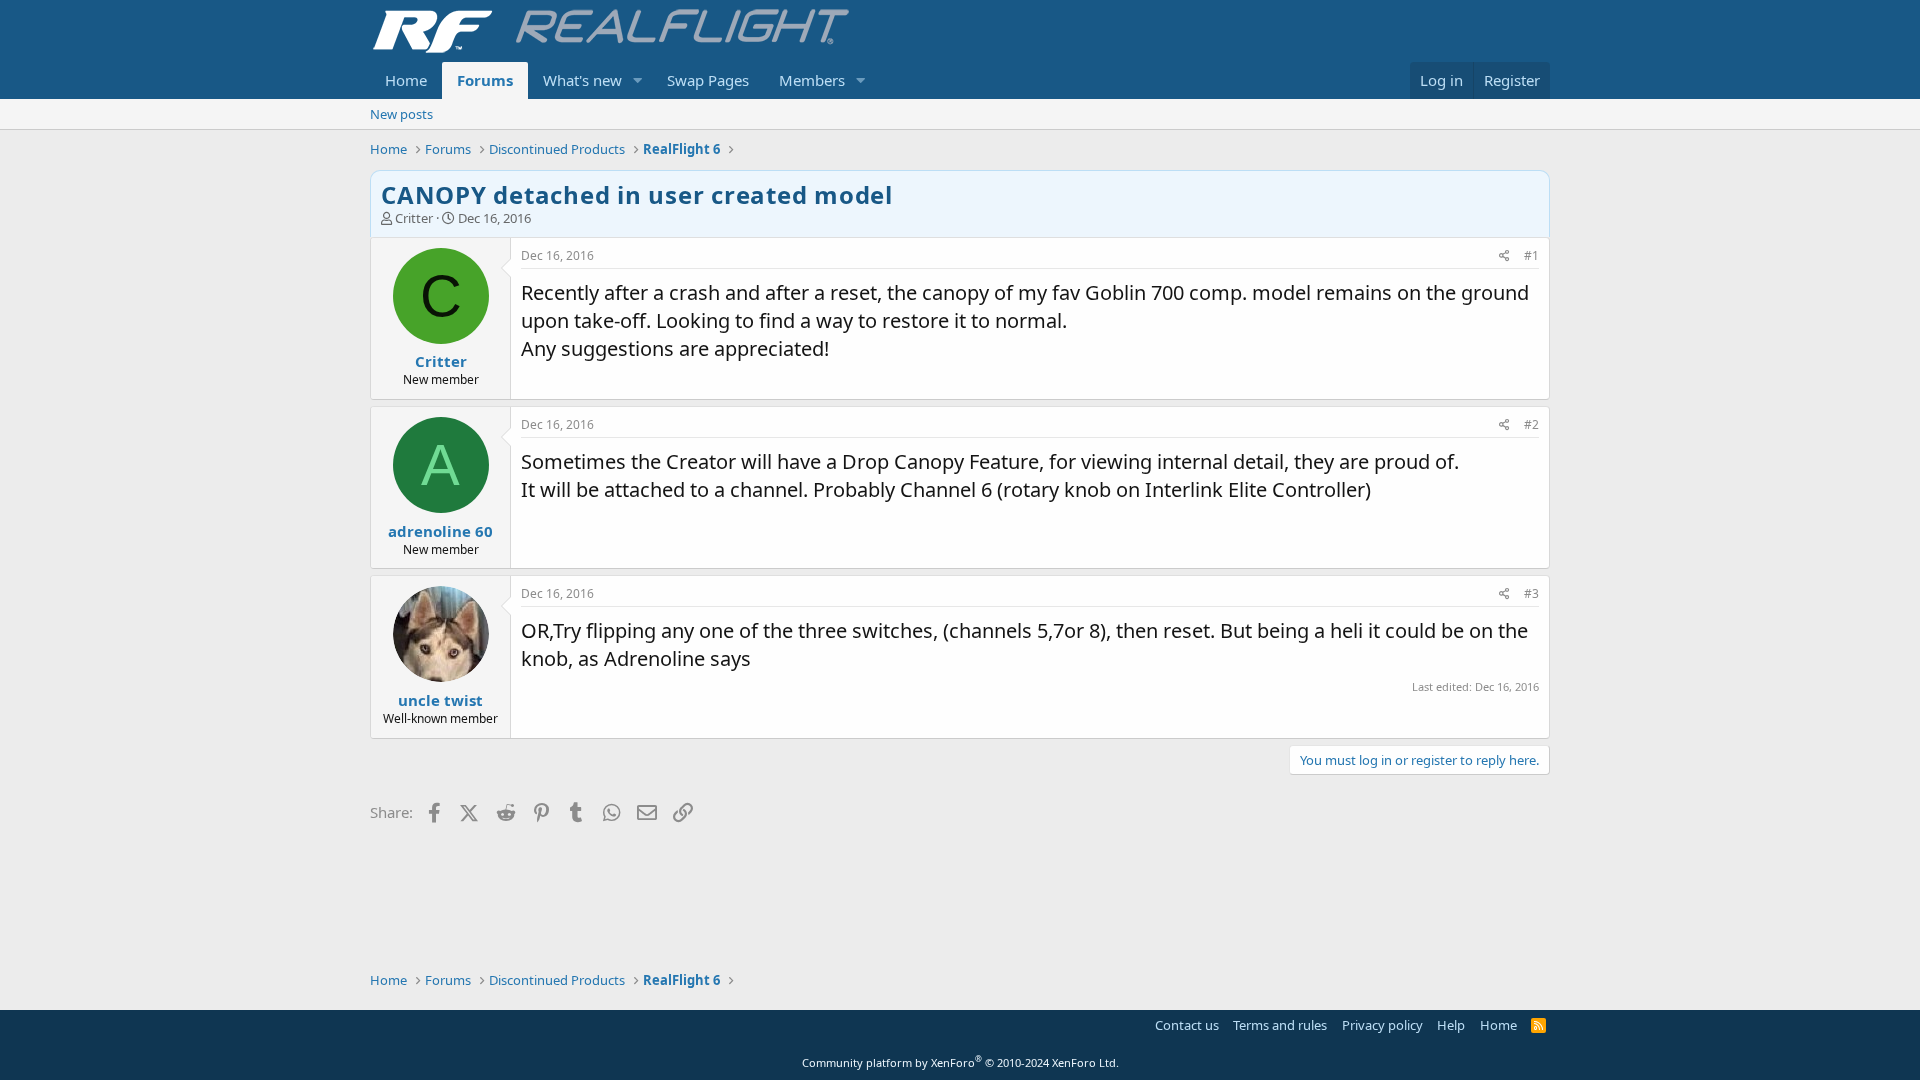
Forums (485, 80)
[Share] (1504, 256)
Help (1451, 1025)
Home (406, 80)
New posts (401, 114)
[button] (638, 80)
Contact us (1187, 1025)
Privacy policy (1382, 1025)
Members (812, 80)
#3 (1531, 593)
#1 (1531, 255)
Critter (414, 218)
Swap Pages (708, 80)
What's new (582, 80)
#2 (1531, 424)
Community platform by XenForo (960, 1062)
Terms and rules (1280, 1025)
